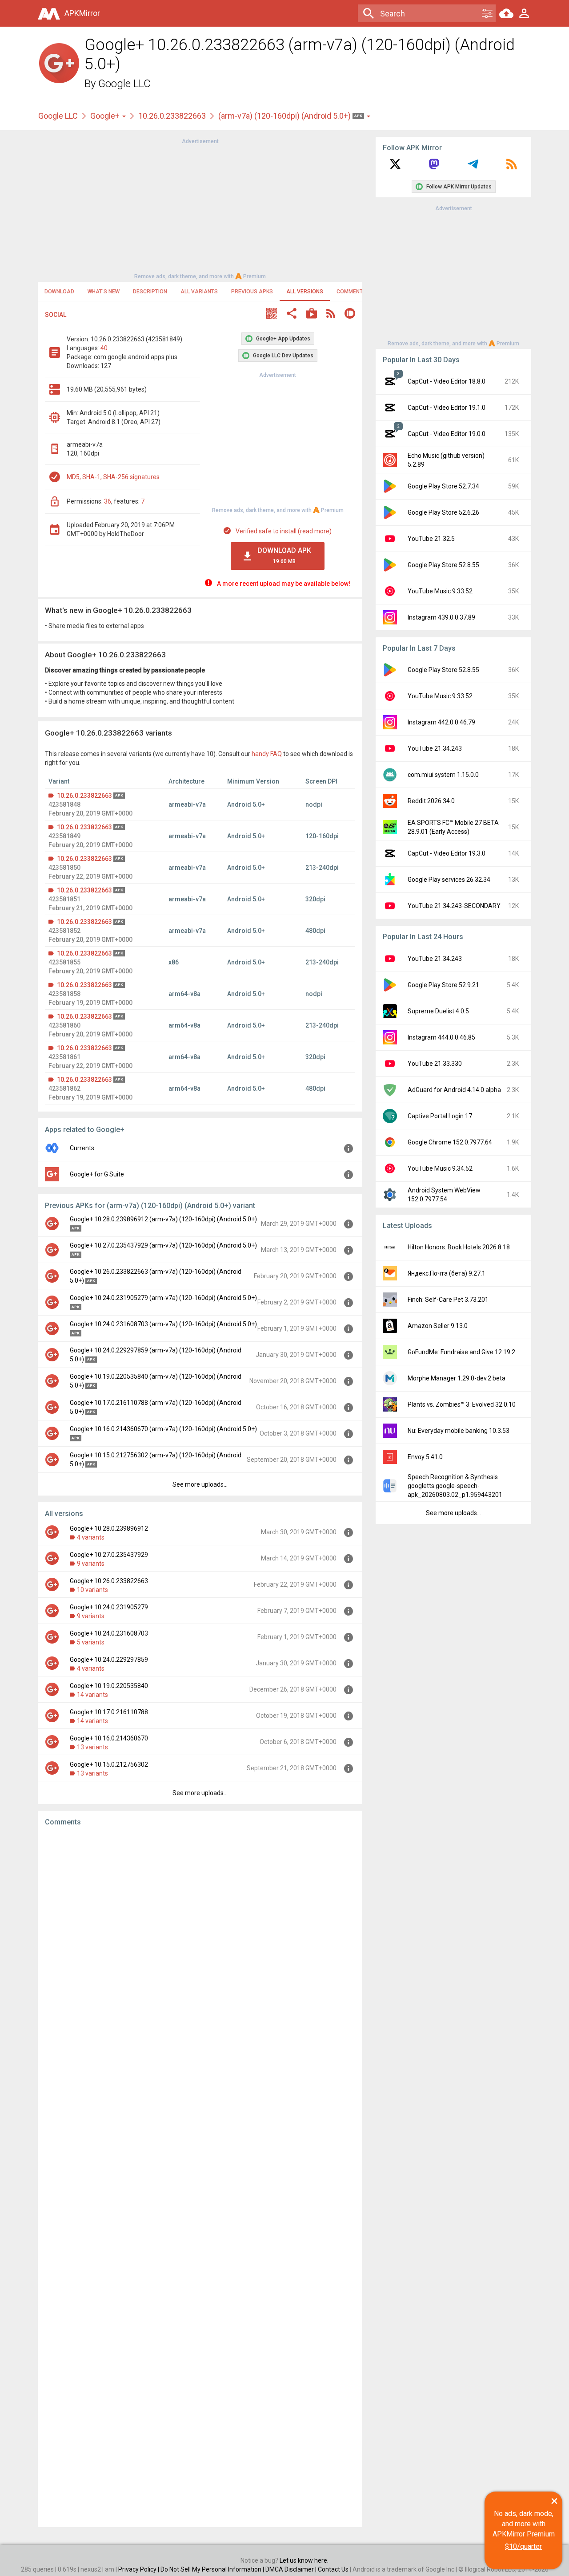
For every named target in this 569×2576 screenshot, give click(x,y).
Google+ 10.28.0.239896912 (109, 1528)
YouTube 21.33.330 (435, 1064)
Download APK (284, 555)
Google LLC (124, 84)
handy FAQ (267, 754)
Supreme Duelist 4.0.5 (438, 1011)
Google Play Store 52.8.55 (443, 565)
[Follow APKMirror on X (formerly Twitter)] (395, 167)
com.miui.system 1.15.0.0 (443, 775)
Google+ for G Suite (97, 1174)
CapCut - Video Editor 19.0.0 (447, 434)
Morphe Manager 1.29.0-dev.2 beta (457, 1378)
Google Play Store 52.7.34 (443, 486)
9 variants (91, 1564)
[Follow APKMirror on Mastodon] (434, 167)
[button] (272, 314)
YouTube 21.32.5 (431, 539)
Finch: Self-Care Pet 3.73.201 (448, 1300)
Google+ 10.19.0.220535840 (109, 1686)
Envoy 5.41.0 (425, 1457)
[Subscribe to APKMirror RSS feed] (512, 167)
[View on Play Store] (312, 314)
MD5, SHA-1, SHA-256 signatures (113, 477)
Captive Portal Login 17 (440, 1116)
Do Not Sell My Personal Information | (213, 2569)
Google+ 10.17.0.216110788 (109, 1712)
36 (108, 501)
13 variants (92, 1747)
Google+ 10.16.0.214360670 (109, 1738)
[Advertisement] (200, 208)
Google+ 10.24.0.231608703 (109, 1633)
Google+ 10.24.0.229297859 (109, 1660)
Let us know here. (304, 2560)
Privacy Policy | (139, 2569)
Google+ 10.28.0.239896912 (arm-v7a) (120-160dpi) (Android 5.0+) (163, 1219)
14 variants (92, 1695)
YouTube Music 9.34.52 (440, 1168)
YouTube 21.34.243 (435, 748)
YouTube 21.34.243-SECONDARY (454, 906)
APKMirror (82, 13)
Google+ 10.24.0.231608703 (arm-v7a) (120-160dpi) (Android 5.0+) (163, 1324)
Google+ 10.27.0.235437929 (109, 1555)
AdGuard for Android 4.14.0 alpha (454, 1090)
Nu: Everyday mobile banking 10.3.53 (459, 1431)
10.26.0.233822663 (172, 116)
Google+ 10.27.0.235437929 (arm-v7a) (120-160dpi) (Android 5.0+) (163, 1245)
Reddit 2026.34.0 (431, 801)
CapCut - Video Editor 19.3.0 (447, 853)
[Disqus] (200, 2177)
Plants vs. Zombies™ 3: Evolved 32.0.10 (462, 1404)
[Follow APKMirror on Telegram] (473, 167)
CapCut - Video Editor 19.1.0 (447, 408)
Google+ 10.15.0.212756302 (109, 1764)
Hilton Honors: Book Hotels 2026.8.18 (459, 1247)
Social (56, 315)
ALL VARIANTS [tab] (199, 292)
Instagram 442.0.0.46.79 (441, 722)
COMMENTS (351, 292)
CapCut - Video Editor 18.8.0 (447, 381)
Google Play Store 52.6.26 (443, 512)
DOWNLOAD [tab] (59, 292)
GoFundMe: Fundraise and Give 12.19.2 (461, 1352)
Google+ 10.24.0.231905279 (109, 1607)
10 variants (92, 1590)
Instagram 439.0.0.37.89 (441, 617)
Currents (82, 1148)
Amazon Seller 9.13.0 (438, 1326)
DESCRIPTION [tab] (150, 292)
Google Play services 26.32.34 (449, 880)
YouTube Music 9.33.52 (440, 591)
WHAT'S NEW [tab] (104, 292)
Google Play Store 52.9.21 (443, 985)
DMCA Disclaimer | (292, 2569)
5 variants (91, 1642)
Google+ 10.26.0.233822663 (109, 1581)
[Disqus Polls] (200, 1946)
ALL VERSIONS (305, 292)
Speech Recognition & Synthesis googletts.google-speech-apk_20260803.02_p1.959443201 (455, 1486)
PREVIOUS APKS (252, 292)
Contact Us (333, 2569)
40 (104, 348)
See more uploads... (200, 1484)
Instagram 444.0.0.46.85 (441, 1037)
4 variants (91, 1537)
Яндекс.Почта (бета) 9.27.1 (447, 1273)
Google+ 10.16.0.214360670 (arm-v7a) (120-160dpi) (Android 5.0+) (163, 1429)
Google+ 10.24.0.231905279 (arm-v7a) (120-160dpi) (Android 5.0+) (163, 1298)
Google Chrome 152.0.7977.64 (450, 1142)
